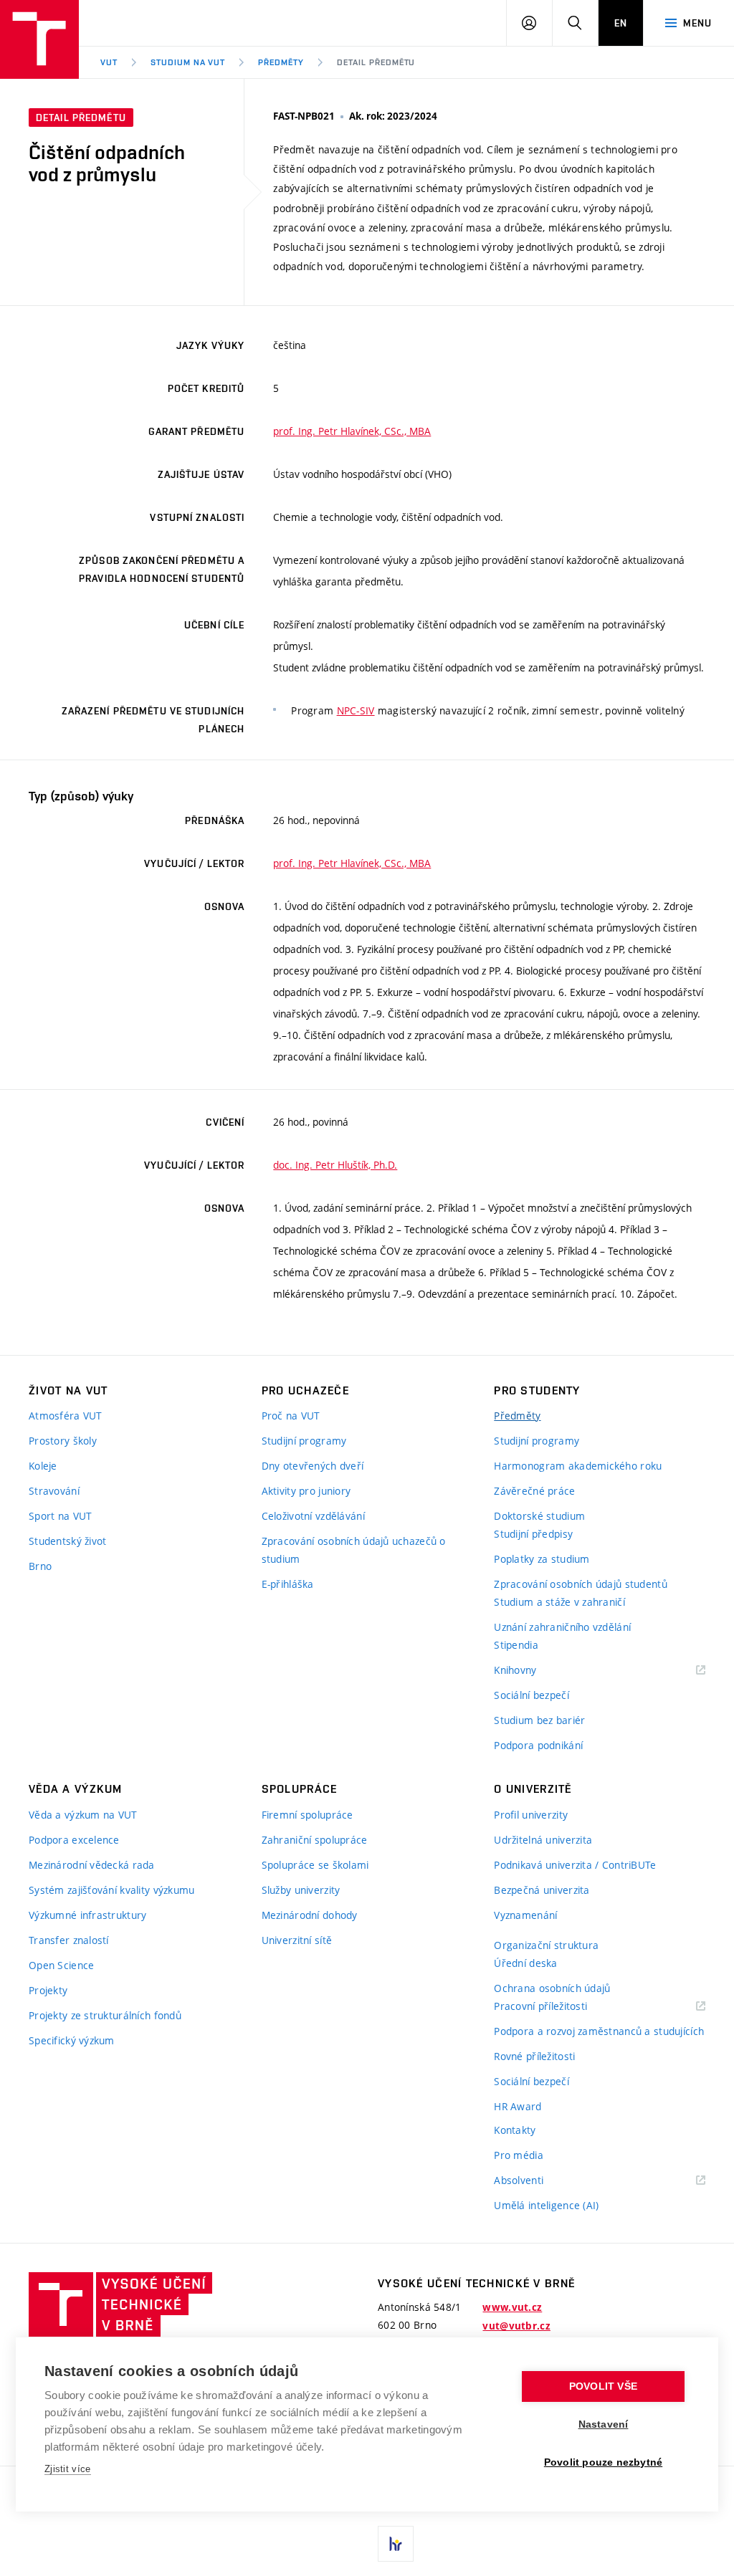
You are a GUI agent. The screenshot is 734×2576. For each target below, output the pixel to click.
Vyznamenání (525, 1915)
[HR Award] (396, 2544)
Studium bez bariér (539, 1720)
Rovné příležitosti (534, 2056)
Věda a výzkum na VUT (83, 1815)
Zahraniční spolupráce (315, 1840)
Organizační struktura (546, 1945)
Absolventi (537, 2181)
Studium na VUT (188, 62)
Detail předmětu (376, 62)
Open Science (61, 1965)
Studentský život (67, 1541)
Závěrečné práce (534, 1491)
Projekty (48, 1990)
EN (621, 23)
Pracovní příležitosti (558, 2007)
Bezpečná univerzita (542, 1890)
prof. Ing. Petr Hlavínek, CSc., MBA (352, 431)
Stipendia (516, 1645)
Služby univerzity (301, 1890)
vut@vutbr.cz (516, 2326)
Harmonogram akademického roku (578, 1466)
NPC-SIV (356, 710)
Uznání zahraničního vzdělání (562, 1627)
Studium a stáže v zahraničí (559, 1602)
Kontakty (515, 2130)
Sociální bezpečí (531, 1695)
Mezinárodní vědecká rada (92, 1865)
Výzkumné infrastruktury (87, 1915)
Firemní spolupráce (308, 1815)
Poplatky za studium (542, 1559)
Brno (40, 1566)
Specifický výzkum (72, 2040)
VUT (109, 62)
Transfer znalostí (69, 1940)
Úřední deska (525, 1963)
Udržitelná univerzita (543, 1840)
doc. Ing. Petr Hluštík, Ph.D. (335, 1165)
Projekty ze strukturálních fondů (105, 2015)
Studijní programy (304, 1441)
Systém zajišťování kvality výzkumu (112, 1890)
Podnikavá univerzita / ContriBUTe (575, 1865)
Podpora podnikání (538, 1745)
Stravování (54, 1491)
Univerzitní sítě (297, 1940)
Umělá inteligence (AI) (546, 2205)
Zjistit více (68, 2469)
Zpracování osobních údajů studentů (581, 1584)
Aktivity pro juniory (306, 1491)
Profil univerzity (531, 1815)
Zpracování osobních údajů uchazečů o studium (354, 1550)
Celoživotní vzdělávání (313, 1516)
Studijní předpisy (533, 1534)
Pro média (519, 2155)
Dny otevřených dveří (313, 1466)
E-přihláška (288, 1584)
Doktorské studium (539, 1516)
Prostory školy (63, 1441)
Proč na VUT (291, 1416)
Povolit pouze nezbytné (603, 2462)
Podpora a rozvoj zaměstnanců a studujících (599, 2031)
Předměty (281, 62)
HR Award (518, 2106)
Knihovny (533, 1671)
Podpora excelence (74, 1840)
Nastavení (604, 2424)
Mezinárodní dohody (310, 1915)
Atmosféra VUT (66, 1416)
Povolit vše (603, 2386)
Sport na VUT (60, 1516)
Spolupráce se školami (315, 1865)
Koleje (43, 1466)
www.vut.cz (512, 2307)
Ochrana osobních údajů (552, 1988)
